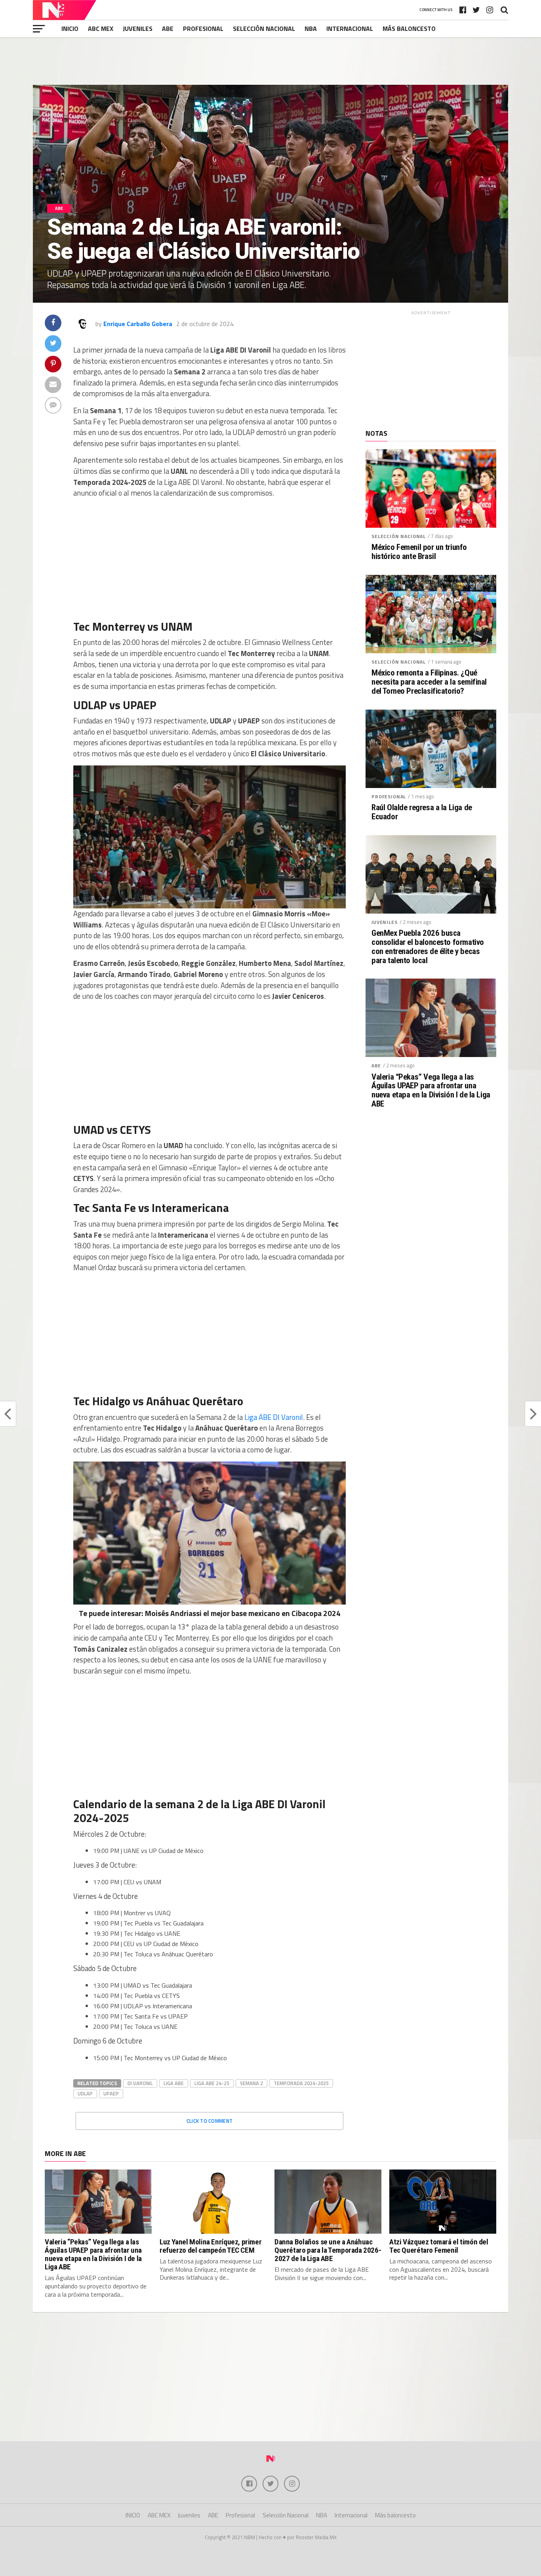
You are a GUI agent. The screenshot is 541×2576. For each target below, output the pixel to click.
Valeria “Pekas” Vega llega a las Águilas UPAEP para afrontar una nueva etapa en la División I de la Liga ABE (431, 1091)
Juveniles (138, 29)
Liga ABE (174, 2083)
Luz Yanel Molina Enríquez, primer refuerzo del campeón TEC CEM (210, 2246)
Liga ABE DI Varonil (274, 1417)
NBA (311, 29)
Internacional (350, 29)
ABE (168, 29)
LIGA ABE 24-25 (212, 2083)
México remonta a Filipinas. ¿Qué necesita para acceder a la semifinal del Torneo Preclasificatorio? (429, 682)
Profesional (203, 29)
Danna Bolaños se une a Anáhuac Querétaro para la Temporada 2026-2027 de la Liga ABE (328, 2250)
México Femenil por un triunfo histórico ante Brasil (419, 552)
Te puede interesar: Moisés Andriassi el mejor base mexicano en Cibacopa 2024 (210, 1613)
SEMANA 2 (251, 2083)
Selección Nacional (264, 29)
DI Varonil (140, 2083)
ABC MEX (101, 29)
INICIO (70, 29)
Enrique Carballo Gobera (138, 324)
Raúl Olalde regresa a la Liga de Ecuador (422, 812)
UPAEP (111, 2093)
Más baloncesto (409, 29)
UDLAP (85, 2093)
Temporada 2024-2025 (301, 2083)
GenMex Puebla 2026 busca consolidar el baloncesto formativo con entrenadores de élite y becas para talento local (428, 947)
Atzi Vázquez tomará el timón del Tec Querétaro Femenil (439, 2246)
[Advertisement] (270, 61)
